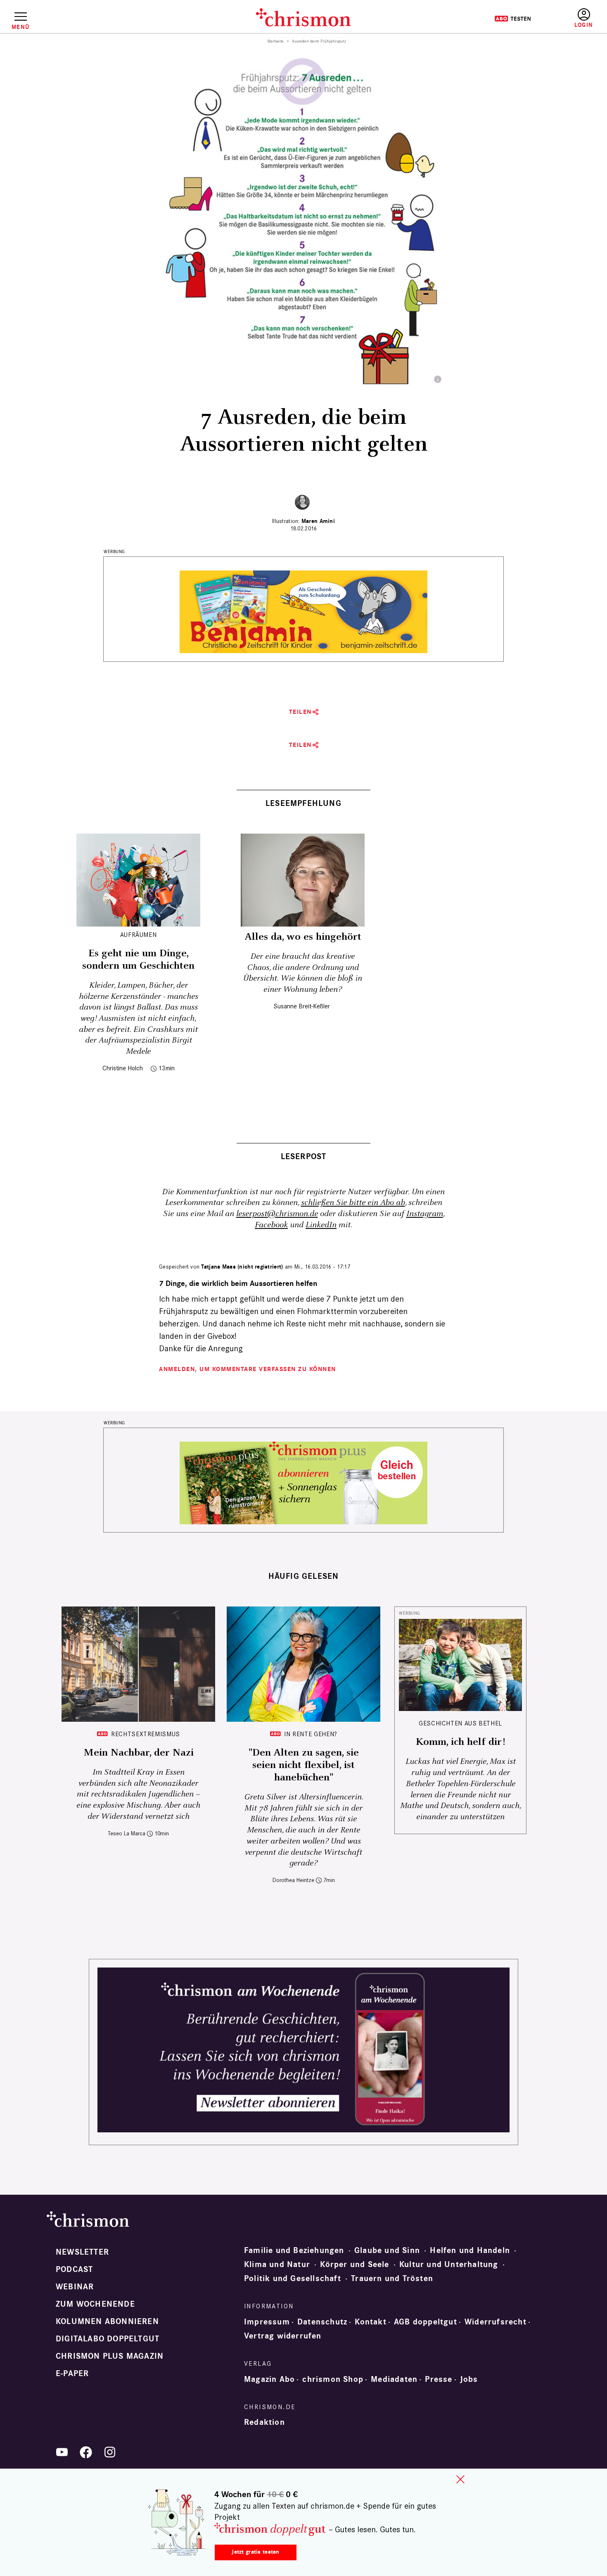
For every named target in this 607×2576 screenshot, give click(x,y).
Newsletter (82, 2252)
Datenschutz (322, 2322)
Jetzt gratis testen (255, 2552)
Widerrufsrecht (496, 2322)
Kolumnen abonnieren (107, 2322)
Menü (20, 27)
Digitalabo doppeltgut (108, 2339)
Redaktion (264, 2422)
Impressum (267, 2322)
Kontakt (370, 2322)
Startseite (276, 41)
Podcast (74, 2269)
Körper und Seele (354, 2265)
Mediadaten (394, 2379)
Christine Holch (123, 1068)
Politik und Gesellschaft (293, 2279)
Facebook (271, 1225)
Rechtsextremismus (146, 1734)
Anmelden (584, 18)
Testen (513, 19)
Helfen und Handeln (470, 2250)
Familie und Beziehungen (294, 2250)
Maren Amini (318, 521)
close (460, 2479)
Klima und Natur (277, 2265)
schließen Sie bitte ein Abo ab (353, 1203)
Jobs (469, 2379)
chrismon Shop (333, 2379)
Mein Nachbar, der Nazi (139, 1753)
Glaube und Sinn (387, 2250)
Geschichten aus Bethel (460, 1723)
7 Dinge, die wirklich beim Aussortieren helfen (238, 1284)
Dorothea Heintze (293, 1880)
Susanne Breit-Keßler (302, 1006)
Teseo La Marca (127, 1833)
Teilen (300, 712)
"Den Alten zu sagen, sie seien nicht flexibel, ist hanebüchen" (304, 1765)
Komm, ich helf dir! (460, 1742)
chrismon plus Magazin (110, 2356)
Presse (439, 2379)
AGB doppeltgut (426, 2322)
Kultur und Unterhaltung (449, 2265)
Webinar (75, 2287)
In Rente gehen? (311, 1734)
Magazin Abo (269, 2379)
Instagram (425, 1214)
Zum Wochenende (95, 2304)
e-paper (72, 2374)
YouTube (62, 2452)
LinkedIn (321, 1225)
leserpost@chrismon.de (277, 1214)
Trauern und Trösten (392, 2279)
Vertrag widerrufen (283, 2336)
